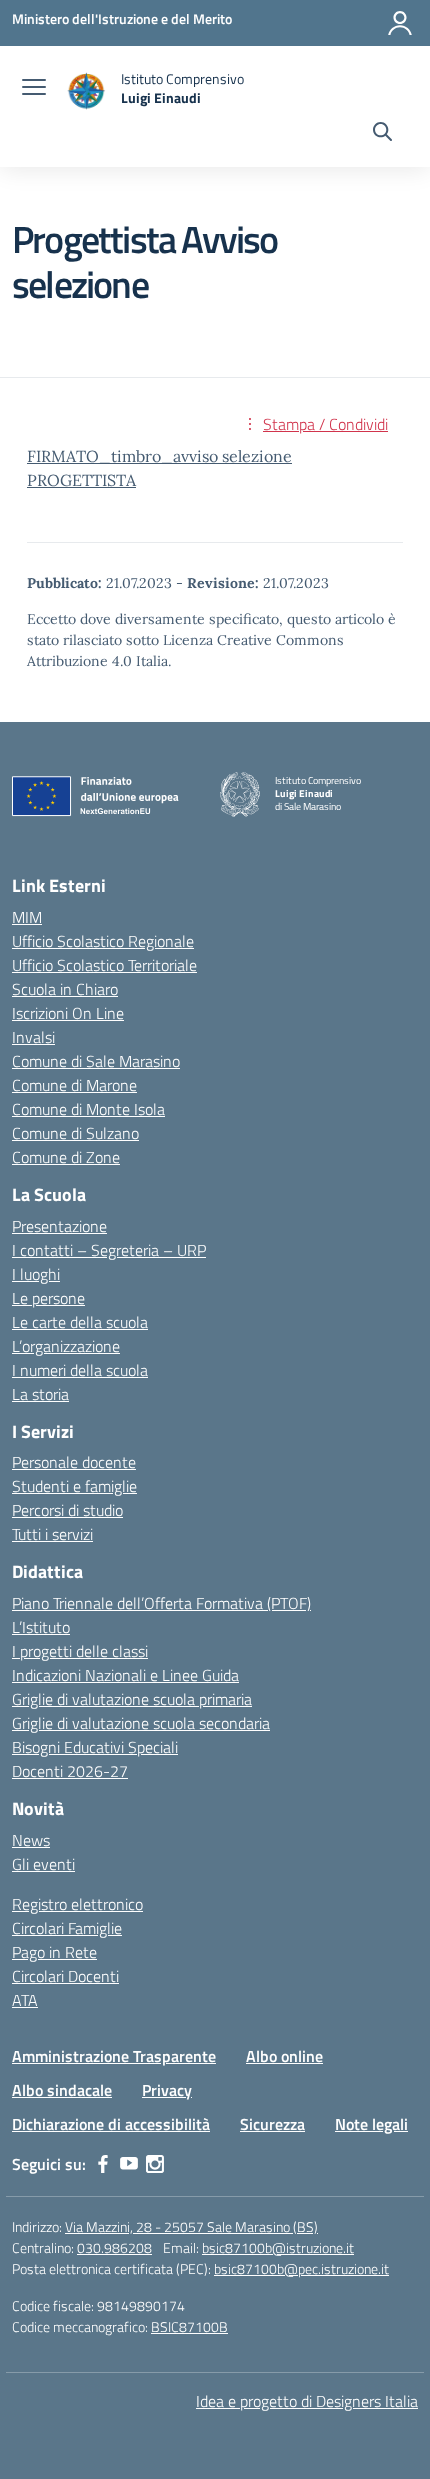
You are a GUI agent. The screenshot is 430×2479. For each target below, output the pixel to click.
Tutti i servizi (52, 1534)
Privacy (167, 2090)
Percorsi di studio (67, 1510)
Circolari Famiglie (67, 1928)
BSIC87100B (189, 2326)
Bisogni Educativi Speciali (95, 1747)
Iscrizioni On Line (68, 1013)
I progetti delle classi (80, 1651)
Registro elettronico (77, 1904)
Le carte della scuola (80, 1322)
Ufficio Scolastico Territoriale (104, 965)
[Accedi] (400, 23)
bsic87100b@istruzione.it (278, 2247)
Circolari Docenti (65, 1976)
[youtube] (129, 2164)
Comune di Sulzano (75, 1133)
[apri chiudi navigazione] (34, 89)
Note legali (371, 2124)
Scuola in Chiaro (65, 989)
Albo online (284, 2056)
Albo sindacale (62, 2090)
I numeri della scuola (80, 1370)
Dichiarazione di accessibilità (111, 2124)
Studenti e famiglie (74, 1486)
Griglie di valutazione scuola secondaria (141, 1723)
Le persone (48, 1298)
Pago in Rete (54, 1952)
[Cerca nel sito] (382, 134)
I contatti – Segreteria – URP (109, 1250)
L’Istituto (41, 1627)
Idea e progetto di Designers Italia (307, 2401)
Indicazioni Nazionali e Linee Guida (125, 1675)
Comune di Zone (66, 1157)
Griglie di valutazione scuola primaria (132, 1699)
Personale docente (74, 1462)
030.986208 (114, 2247)
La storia (40, 1394)
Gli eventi (43, 1864)
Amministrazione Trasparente (114, 2056)
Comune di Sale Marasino (96, 1061)
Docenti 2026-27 (70, 1771)
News (31, 1840)
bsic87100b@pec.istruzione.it (301, 2268)
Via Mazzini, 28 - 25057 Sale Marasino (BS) (191, 2226)
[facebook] (103, 2164)
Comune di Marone (74, 1085)
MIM (27, 917)
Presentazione (59, 1226)
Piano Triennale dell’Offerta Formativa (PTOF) (161, 1603)
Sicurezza (272, 2124)
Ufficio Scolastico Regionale (103, 941)
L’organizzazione (66, 1346)
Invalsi (33, 1037)
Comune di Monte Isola (88, 1109)
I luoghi (36, 1274)
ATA (25, 2000)
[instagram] (155, 2164)
